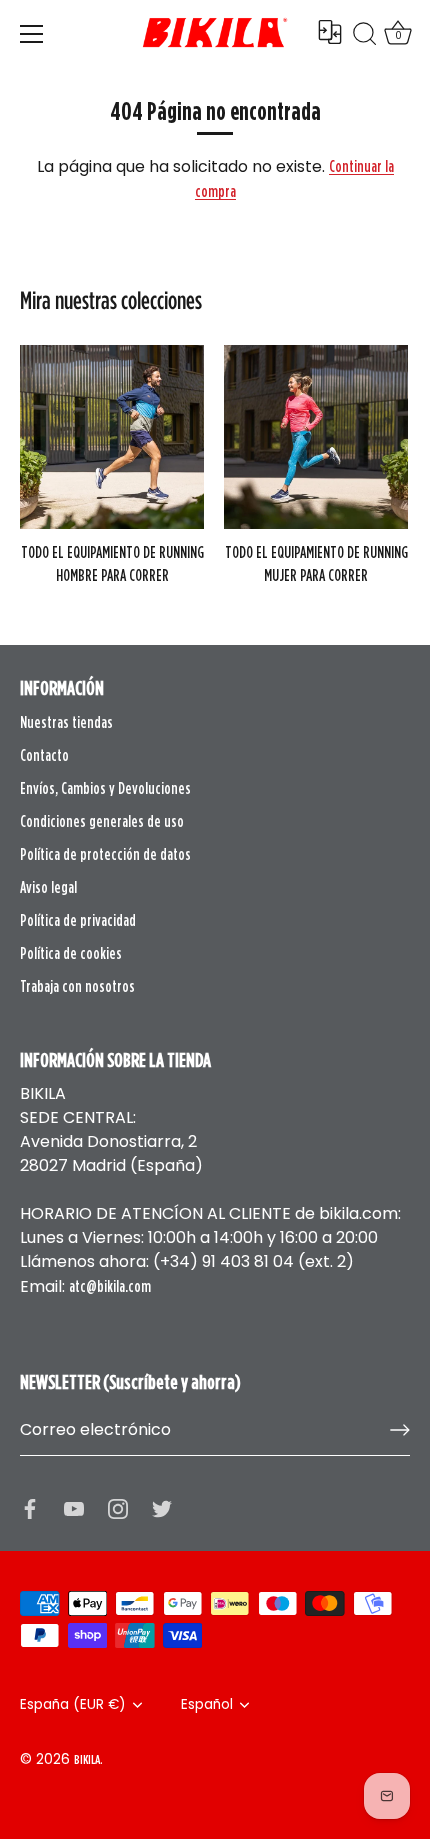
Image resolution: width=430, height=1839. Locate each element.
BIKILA (87, 1759)
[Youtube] (74, 1508)
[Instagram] (118, 1508)
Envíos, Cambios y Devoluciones (105, 788)
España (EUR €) (73, 1704)
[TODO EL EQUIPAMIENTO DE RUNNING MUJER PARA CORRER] (316, 437)
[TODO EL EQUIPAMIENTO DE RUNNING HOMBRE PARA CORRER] (112, 437)
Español (207, 1704)
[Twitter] (162, 1508)
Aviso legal (48, 887)
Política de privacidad (78, 920)
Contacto (44, 755)
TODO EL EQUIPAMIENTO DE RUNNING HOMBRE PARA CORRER (112, 563)
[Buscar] (365, 37)
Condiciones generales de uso (102, 821)
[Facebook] (30, 1508)
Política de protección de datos (105, 854)
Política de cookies (71, 953)
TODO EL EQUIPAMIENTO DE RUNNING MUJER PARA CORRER (316, 563)
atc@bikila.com (110, 1286)
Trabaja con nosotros (77, 986)
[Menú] (32, 34)
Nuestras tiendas (66, 722)
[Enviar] (400, 1430)
